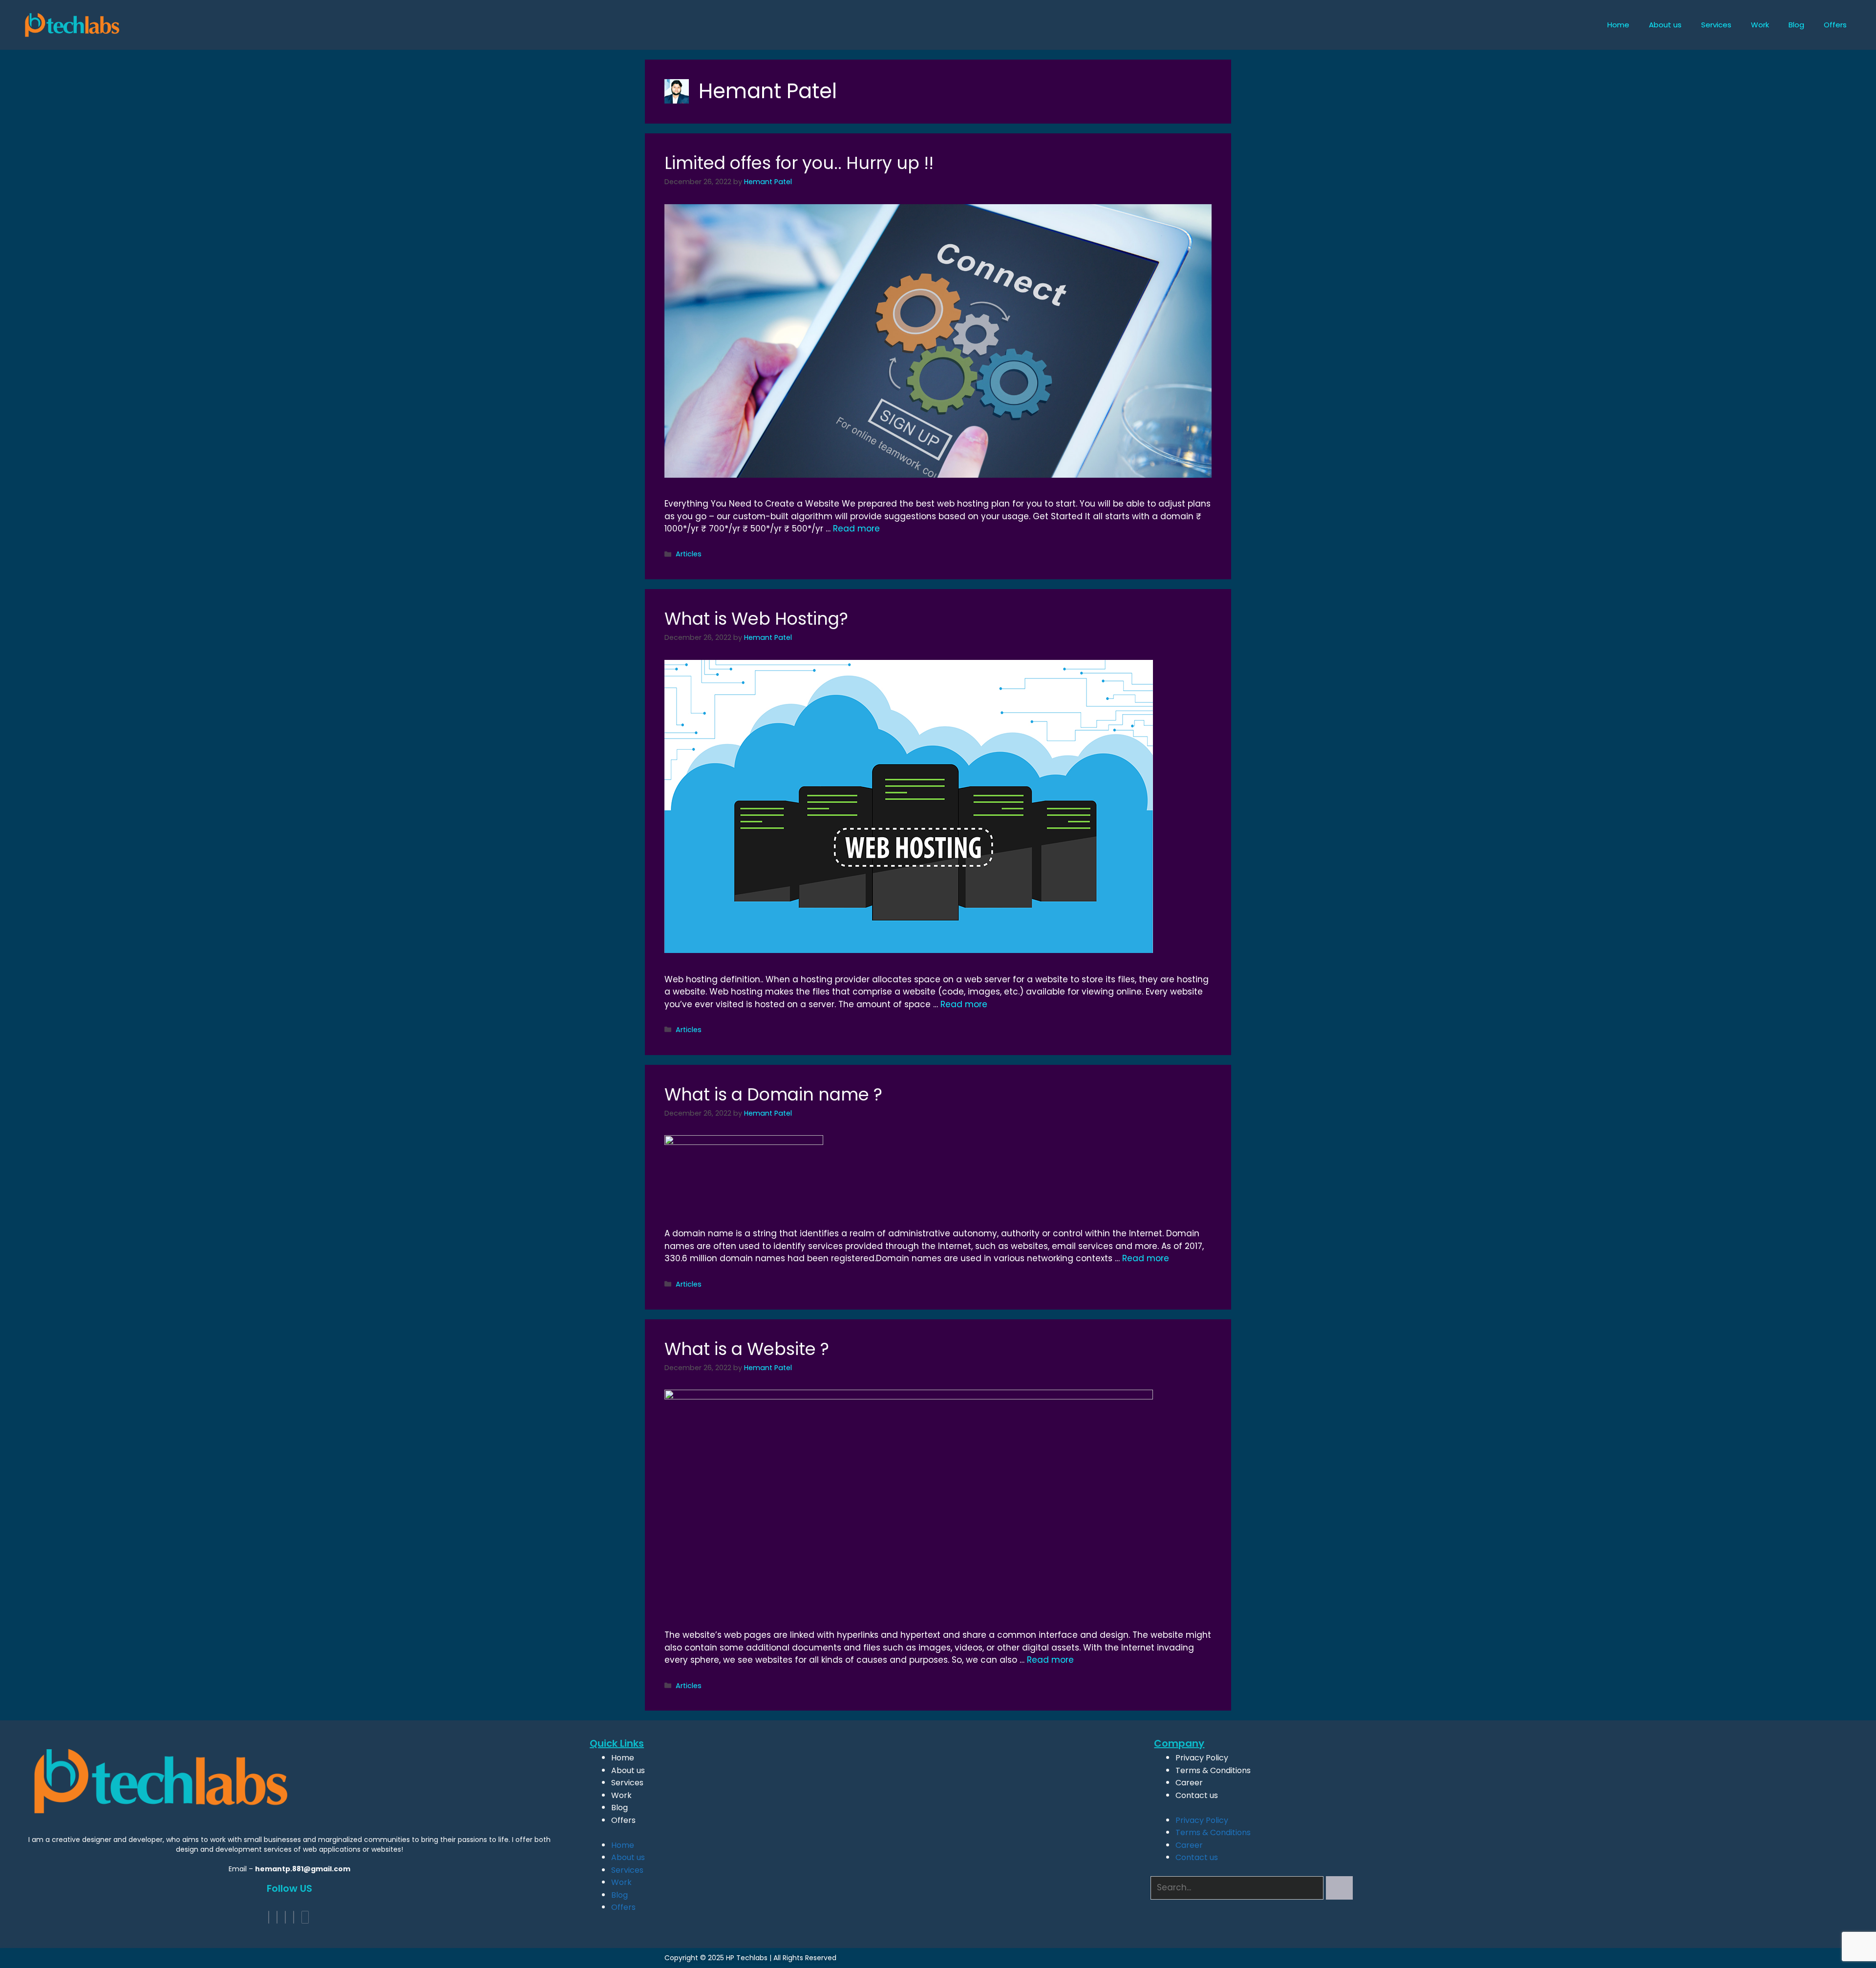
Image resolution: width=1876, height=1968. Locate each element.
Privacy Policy (1202, 1758)
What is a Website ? (747, 1349)
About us (1665, 25)
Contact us (1197, 1795)
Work (1760, 25)
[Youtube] (305, 1917)
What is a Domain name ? (773, 1094)
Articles (689, 554)
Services (1716, 25)
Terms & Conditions (1213, 1770)
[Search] (1339, 1888)
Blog (1796, 25)
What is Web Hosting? (756, 619)
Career (1189, 1783)
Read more (856, 529)
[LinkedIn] (285, 1917)
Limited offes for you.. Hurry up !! (799, 163)
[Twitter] (277, 1917)
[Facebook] (269, 1917)
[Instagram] (294, 1917)
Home (1618, 25)
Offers (1835, 25)
